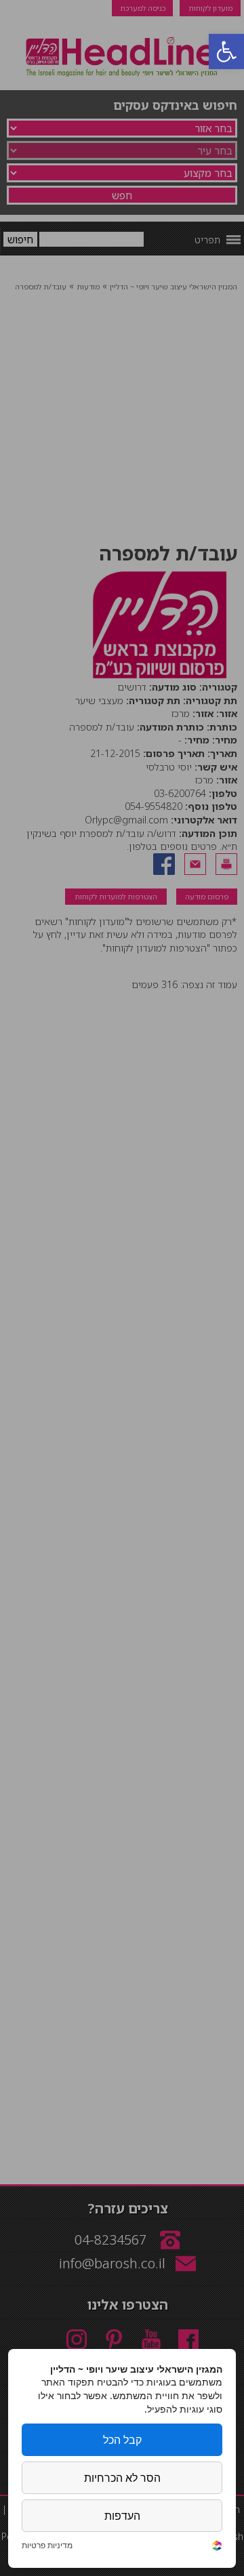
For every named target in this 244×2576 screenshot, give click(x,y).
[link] (217, 2547)
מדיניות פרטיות (47, 2546)
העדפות (122, 2516)
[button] (226, 52)
